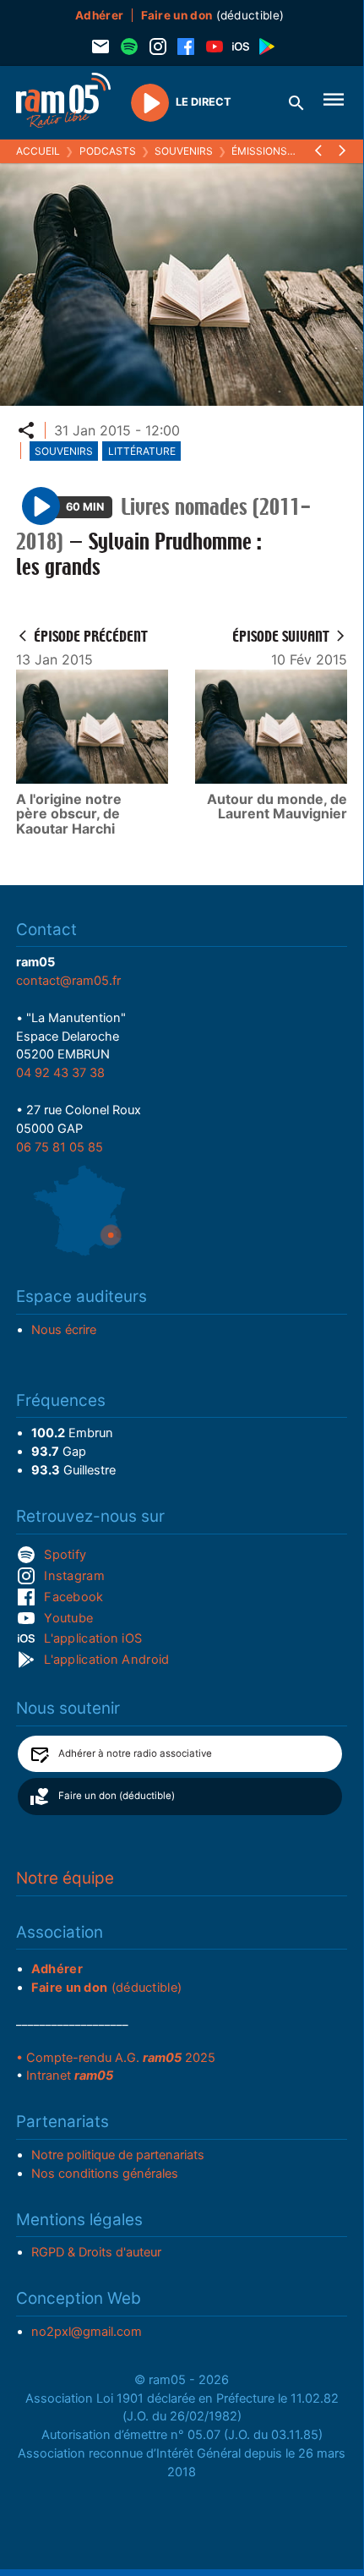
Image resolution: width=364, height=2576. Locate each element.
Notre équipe (65, 1878)
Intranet (70, 2076)
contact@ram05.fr (68, 981)
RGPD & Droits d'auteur (96, 2252)
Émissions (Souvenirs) (293, 151)
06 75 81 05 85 (60, 1147)
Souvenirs (184, 151)
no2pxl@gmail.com (87, 2332)
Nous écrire (64, 1330)
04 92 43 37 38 (60, 1073)
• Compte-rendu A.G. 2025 (116, 2058)
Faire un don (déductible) (117, 1796)
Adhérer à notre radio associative (135, 1753)
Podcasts (108, 151)
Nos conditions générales (105, 2174)
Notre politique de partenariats (118, 2155)
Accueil (38, 151)
